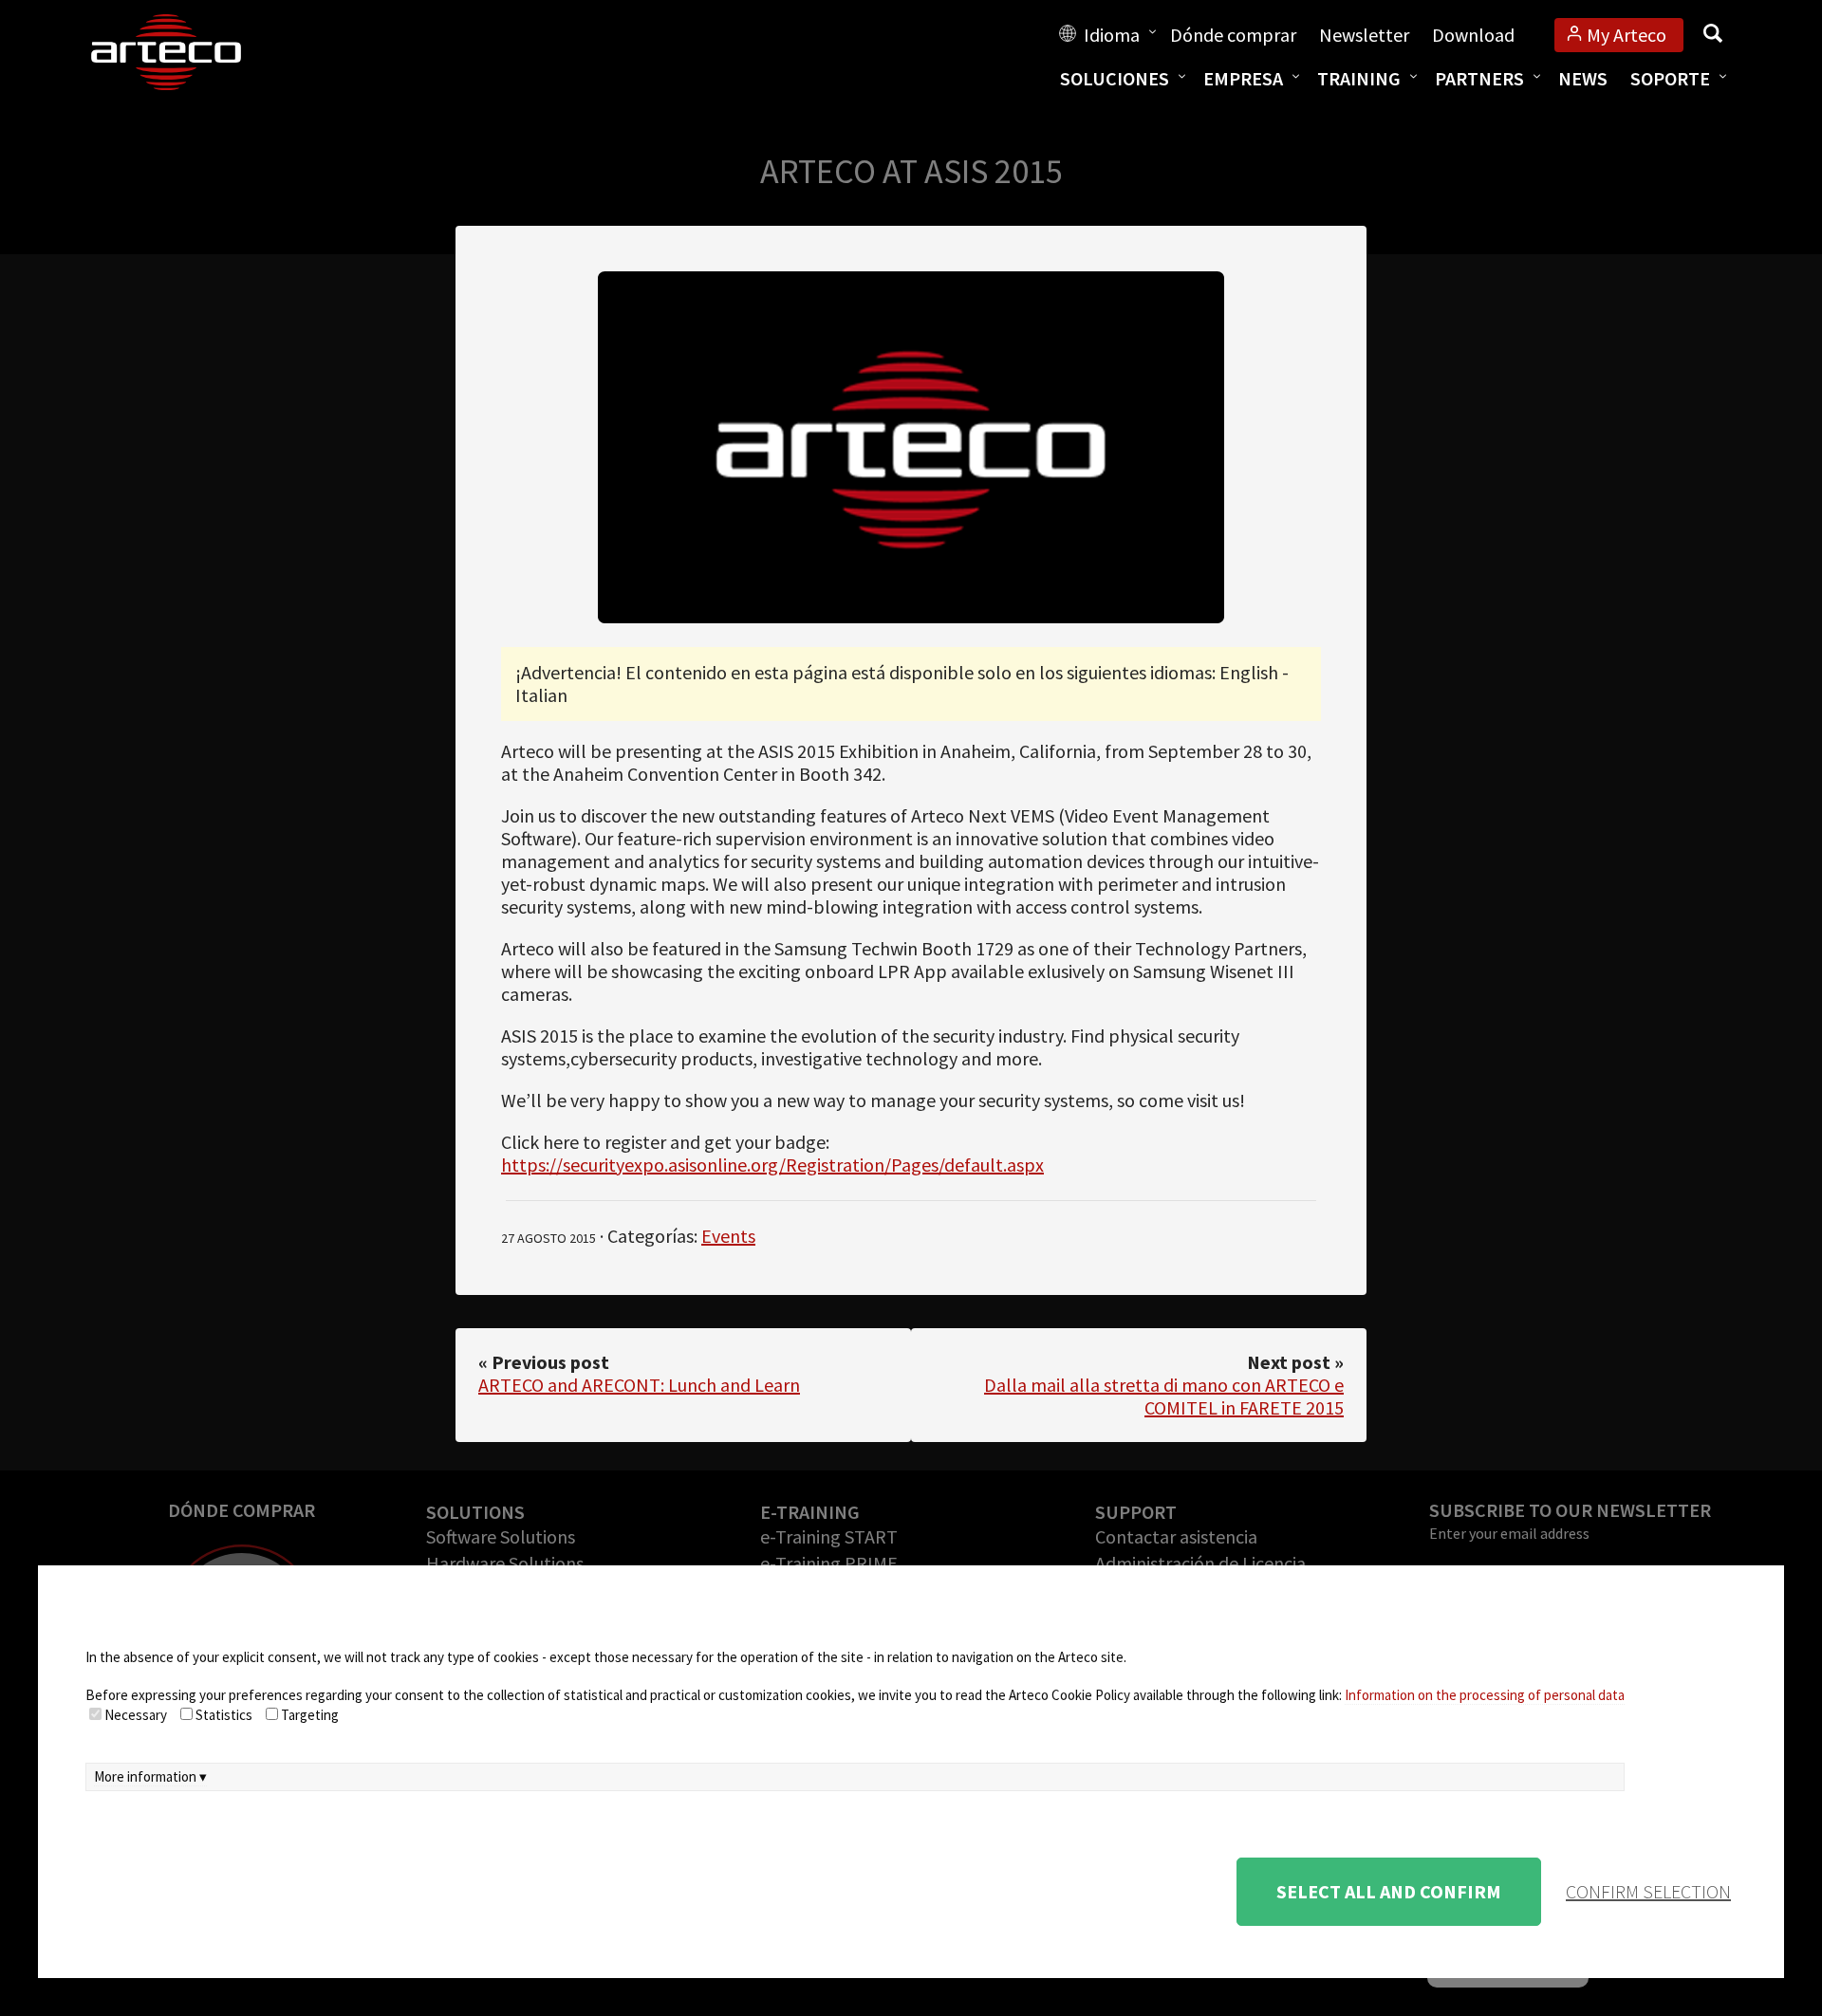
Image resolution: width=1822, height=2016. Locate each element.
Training (1359, 78)
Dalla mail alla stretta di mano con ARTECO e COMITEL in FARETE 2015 (1164, 1396)
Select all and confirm (1389, 1891)
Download (1473, 35)
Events (728, 1236)
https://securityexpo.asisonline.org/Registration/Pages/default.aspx (772, 1165)
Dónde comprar (1233, 35)
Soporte (1670, 78)
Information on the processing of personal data (1485, 1695)
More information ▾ (150, 1776)
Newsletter (1364, 35)
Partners (1479, 78)
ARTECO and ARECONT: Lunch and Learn (639, 1385)
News (1583, 78)
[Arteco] (186, 52)
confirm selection (1648, 1891)
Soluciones (1115, 78)
